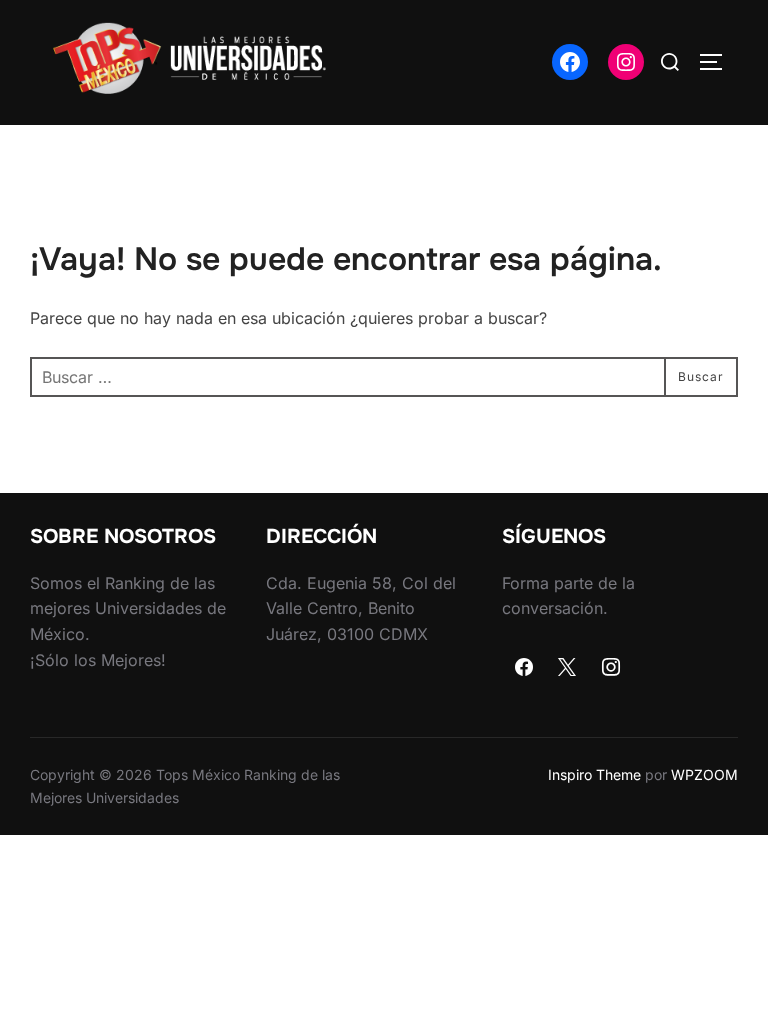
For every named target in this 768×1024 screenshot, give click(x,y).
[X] (568, 668)
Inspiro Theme (594, 774)
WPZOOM (704, 774)
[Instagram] (611, 668)
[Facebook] (524, 668)
